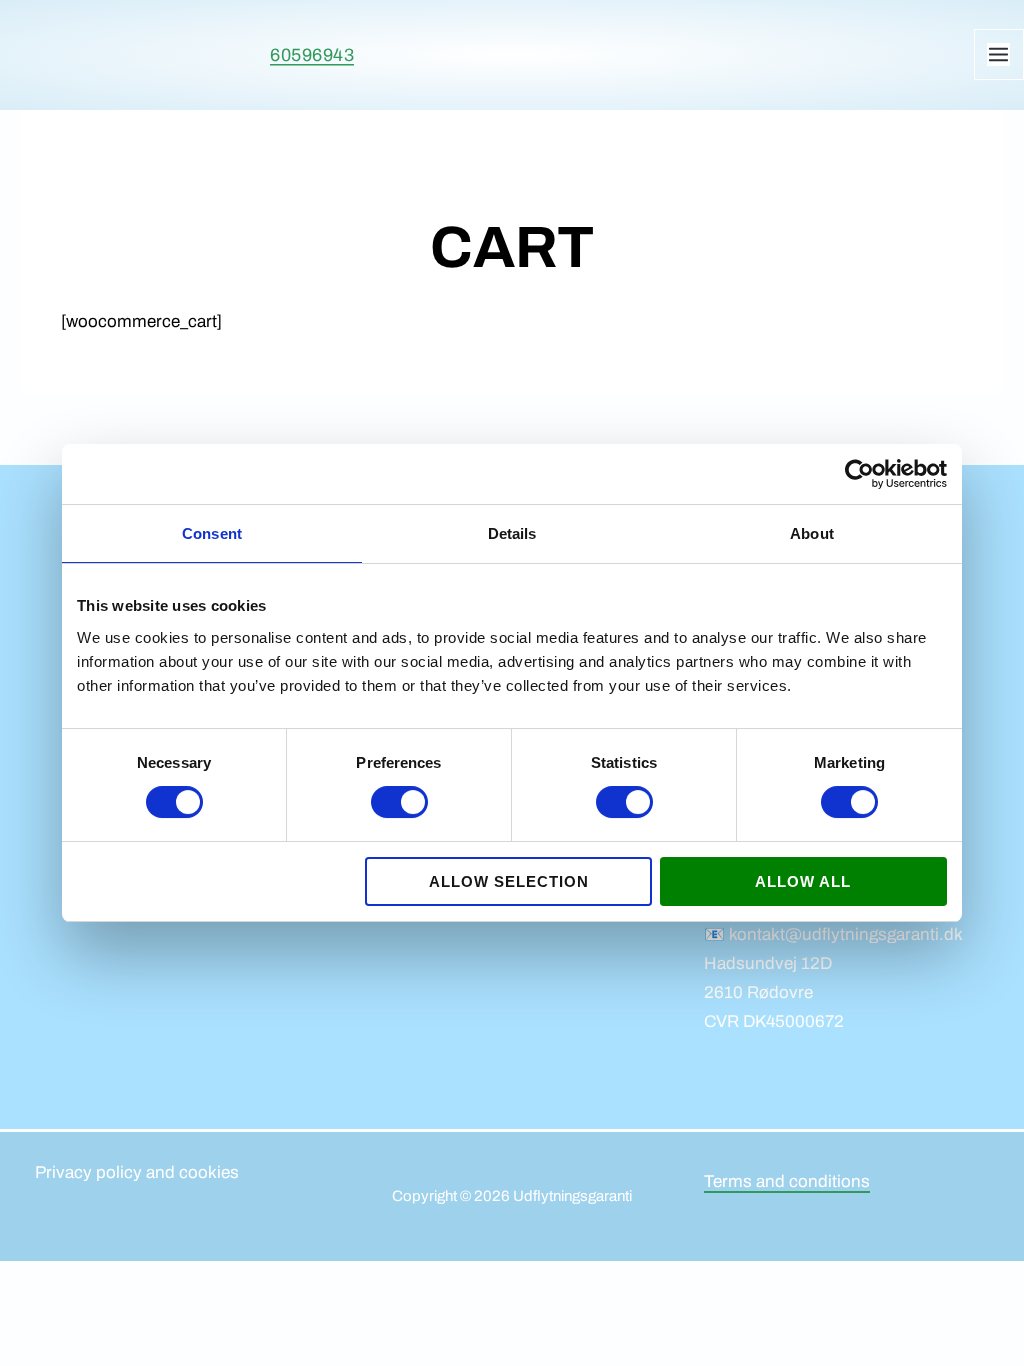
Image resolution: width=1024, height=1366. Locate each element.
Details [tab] (512, 533)
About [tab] (812, 533)
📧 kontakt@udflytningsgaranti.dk (833, 934)
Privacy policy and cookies (137, 1172)
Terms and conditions (787, 1181)
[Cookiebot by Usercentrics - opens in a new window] (859, 474)
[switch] (399, 802)
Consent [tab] (212, 533)
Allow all (803, 881)
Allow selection (509, 881)
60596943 (312, 55)
